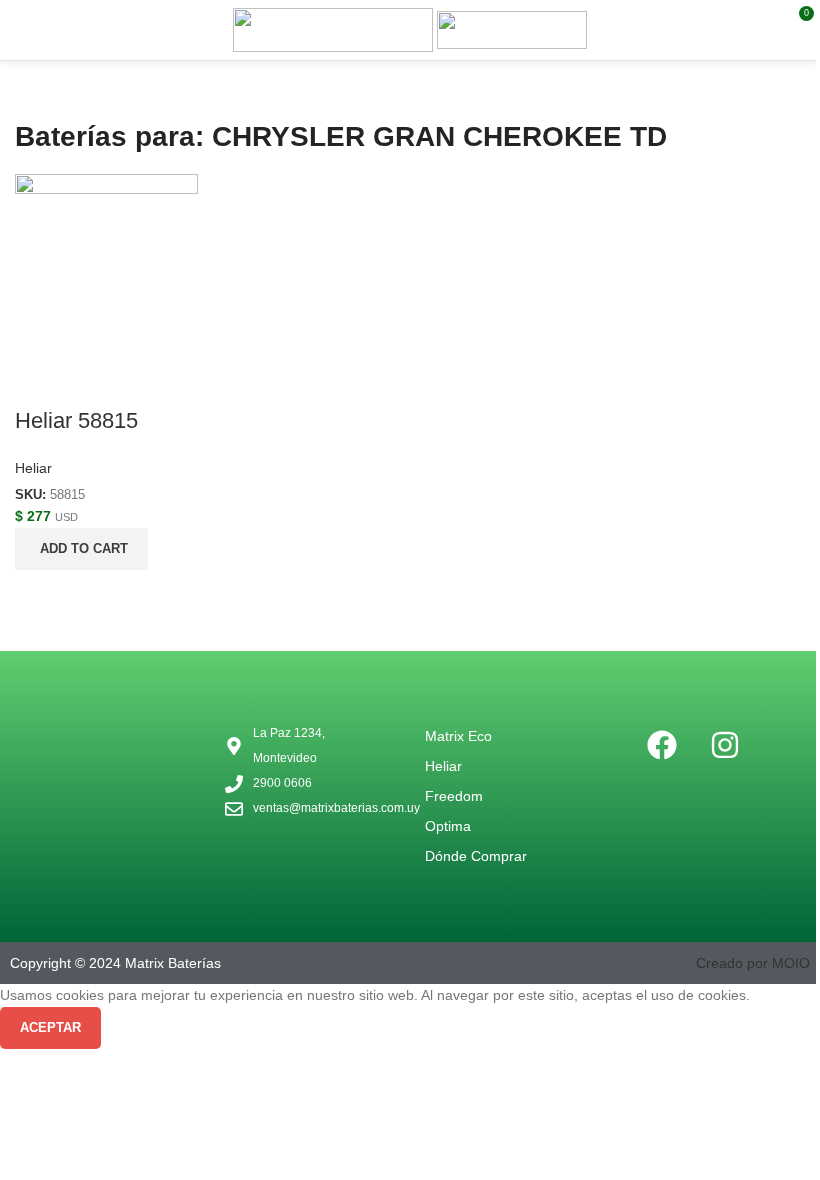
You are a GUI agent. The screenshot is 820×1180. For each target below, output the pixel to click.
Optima (448, 826)
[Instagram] (725, 745)
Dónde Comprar (476, 856)
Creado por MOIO (753, 963)
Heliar (33, 468)
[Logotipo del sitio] (335, 29)
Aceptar (50, 1027)
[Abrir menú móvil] (23, 30)
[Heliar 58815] (106, 264)
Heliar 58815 (76, 420)
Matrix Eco (458, 736)
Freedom (454, 796)
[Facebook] (662, 745)
